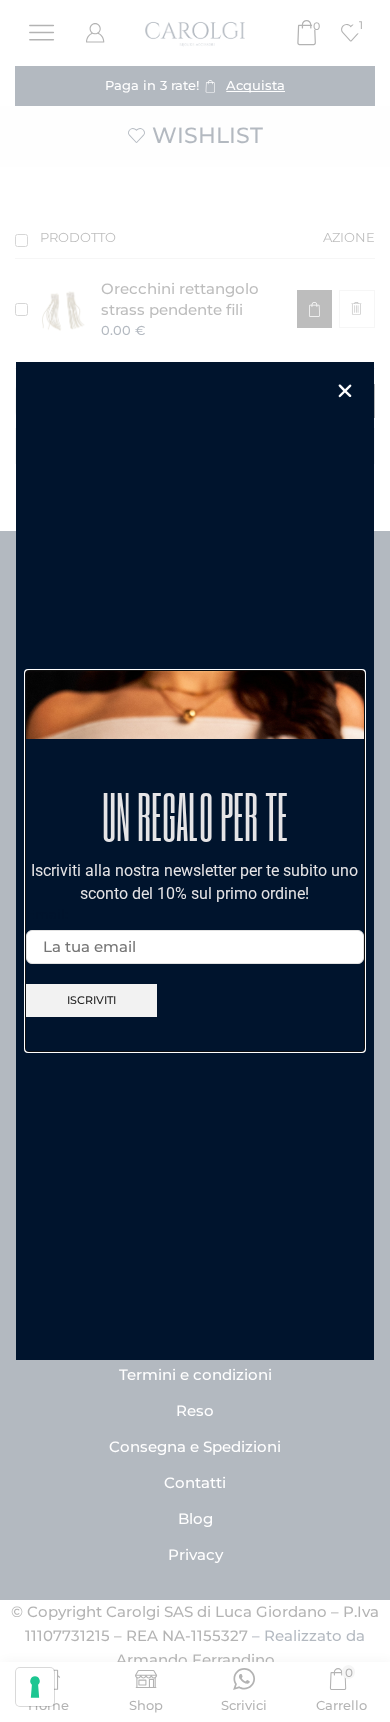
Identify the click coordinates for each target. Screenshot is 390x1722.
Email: (47, 914)
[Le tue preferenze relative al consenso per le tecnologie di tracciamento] (35, 1687)
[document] (195, 861)
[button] (345, 391)
